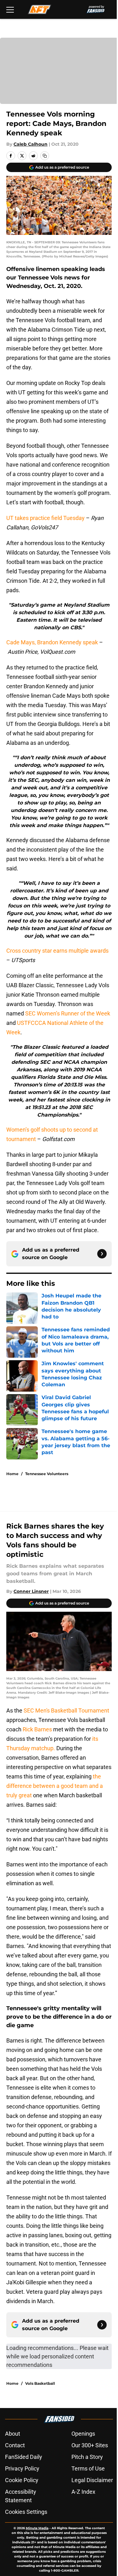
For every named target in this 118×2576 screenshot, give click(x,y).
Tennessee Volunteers (47, 1474)
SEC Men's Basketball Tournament (66, 1710)
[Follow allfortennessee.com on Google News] (102, 1254)
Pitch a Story (87, 2457)
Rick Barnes (37, 1729)
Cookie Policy (22, 2480)
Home (12, 1474)
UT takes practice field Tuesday (45, 518)
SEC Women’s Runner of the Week (68, 1013)
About (13, 2434)
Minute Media (37, 2528)
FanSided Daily (24, 2457)
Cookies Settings (26, 2512)
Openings (83, 2434)
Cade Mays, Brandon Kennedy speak (52, 642)
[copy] (45, 156)
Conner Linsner (31, 1591)
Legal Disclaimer (92, 2480)
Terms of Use (88, 2468)
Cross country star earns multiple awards (57, 951)
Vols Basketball (40, 2383)
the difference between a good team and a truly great (55, 1786)
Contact (15, 2445)
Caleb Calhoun (31, 144)
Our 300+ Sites (90, 2445)
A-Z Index (83, 2492)
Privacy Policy (22, 2468)
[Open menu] (10, 9)
